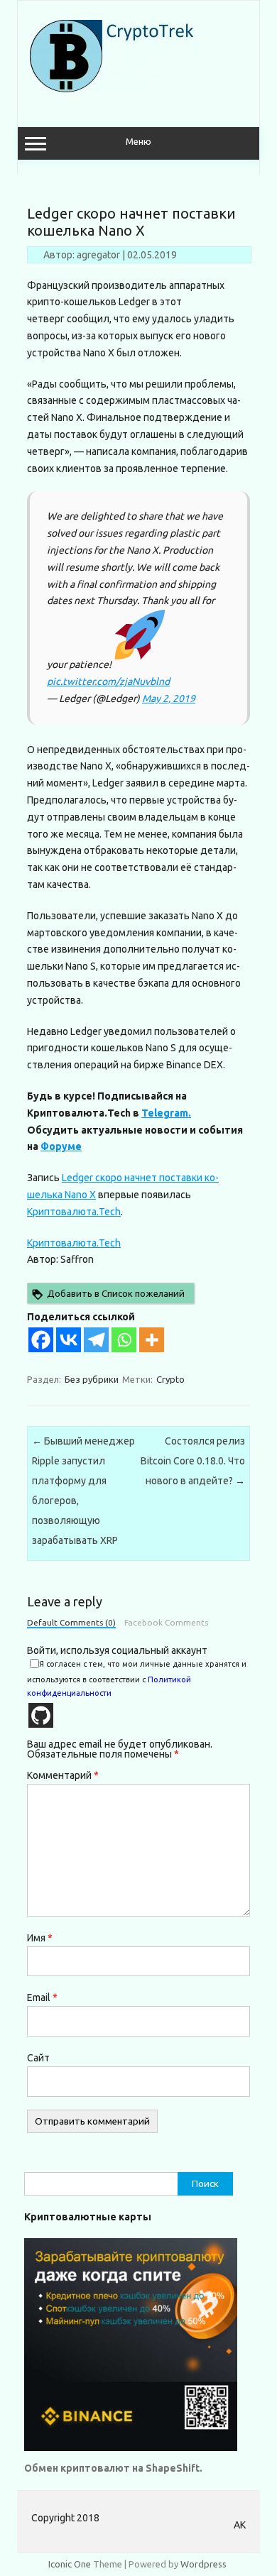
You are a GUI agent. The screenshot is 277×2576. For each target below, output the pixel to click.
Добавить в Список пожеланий (116, 1294)
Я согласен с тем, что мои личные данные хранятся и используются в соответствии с (137, 1678)
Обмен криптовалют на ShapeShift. (113, 2468)
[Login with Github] (41, 1715)
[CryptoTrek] (115, 89)
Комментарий (63, 1775)
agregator (98, 255)
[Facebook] (41, 1340)
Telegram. (166, 1113)
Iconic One (70, 2564)
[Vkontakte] (69, 1340)
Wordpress (203, 2564)
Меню (138, 142)
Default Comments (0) (71, 1623)
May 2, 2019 (169, 698)
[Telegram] (96, 1340)
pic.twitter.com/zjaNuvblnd (108, 681)
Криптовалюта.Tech (74, 1212)
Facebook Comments (166, 1623)
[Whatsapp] (124, 1340)
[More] (152, 1340)
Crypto (170, 1379)
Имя (40, 1938)
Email (42, 1997)
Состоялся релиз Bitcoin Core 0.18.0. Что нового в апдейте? (193, 1461)
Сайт (38, 2058)
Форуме (61, 1146)
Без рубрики (92, 1379)
